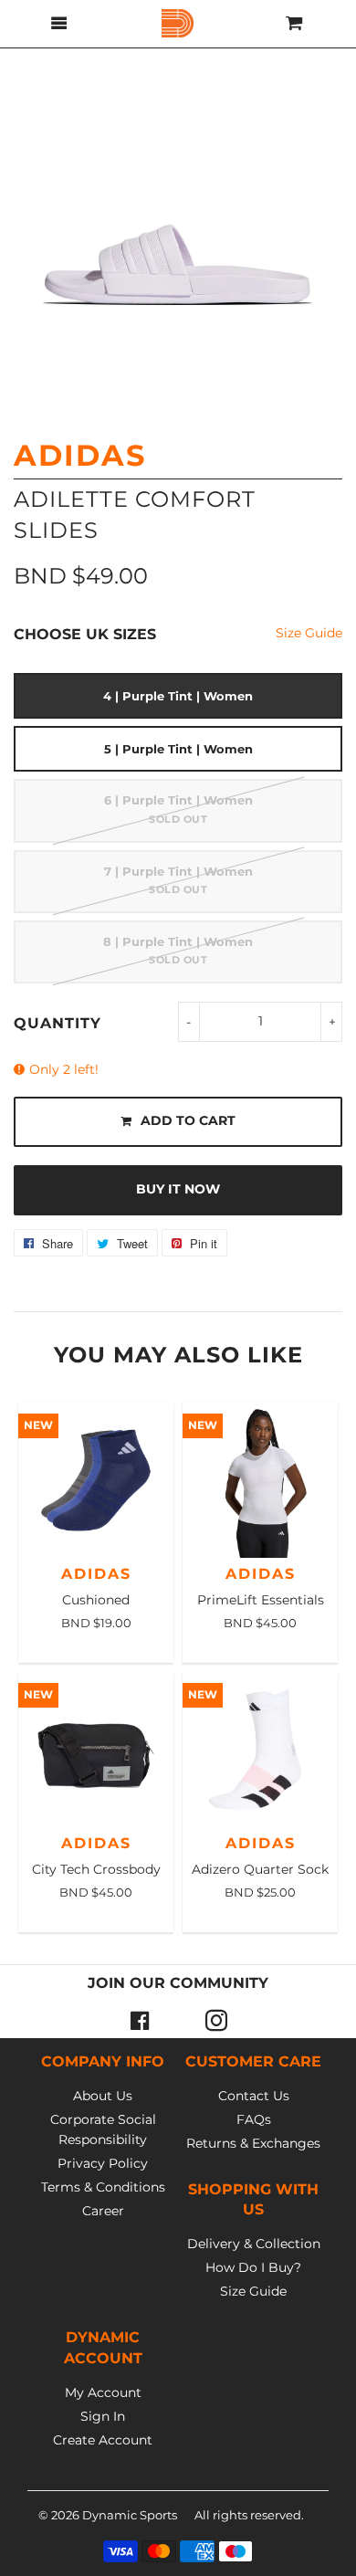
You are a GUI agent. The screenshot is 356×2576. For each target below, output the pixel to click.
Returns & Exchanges (253, 2143)
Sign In (103, 2416)
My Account (103, 2392)
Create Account (103, 2440)
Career (103, 2211)
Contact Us (254, 2096)
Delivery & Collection (254, 2244)
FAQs (254, 2119)
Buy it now (178, 1189)
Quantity (58, 1023)
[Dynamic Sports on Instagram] (216, 2020)
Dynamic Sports (130, 2515)
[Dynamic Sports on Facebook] (140, 2020)
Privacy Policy (103, 2163)
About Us (103, 2096)
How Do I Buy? (253, 2267)
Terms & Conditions (103, 2187)
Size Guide (309, 633)
